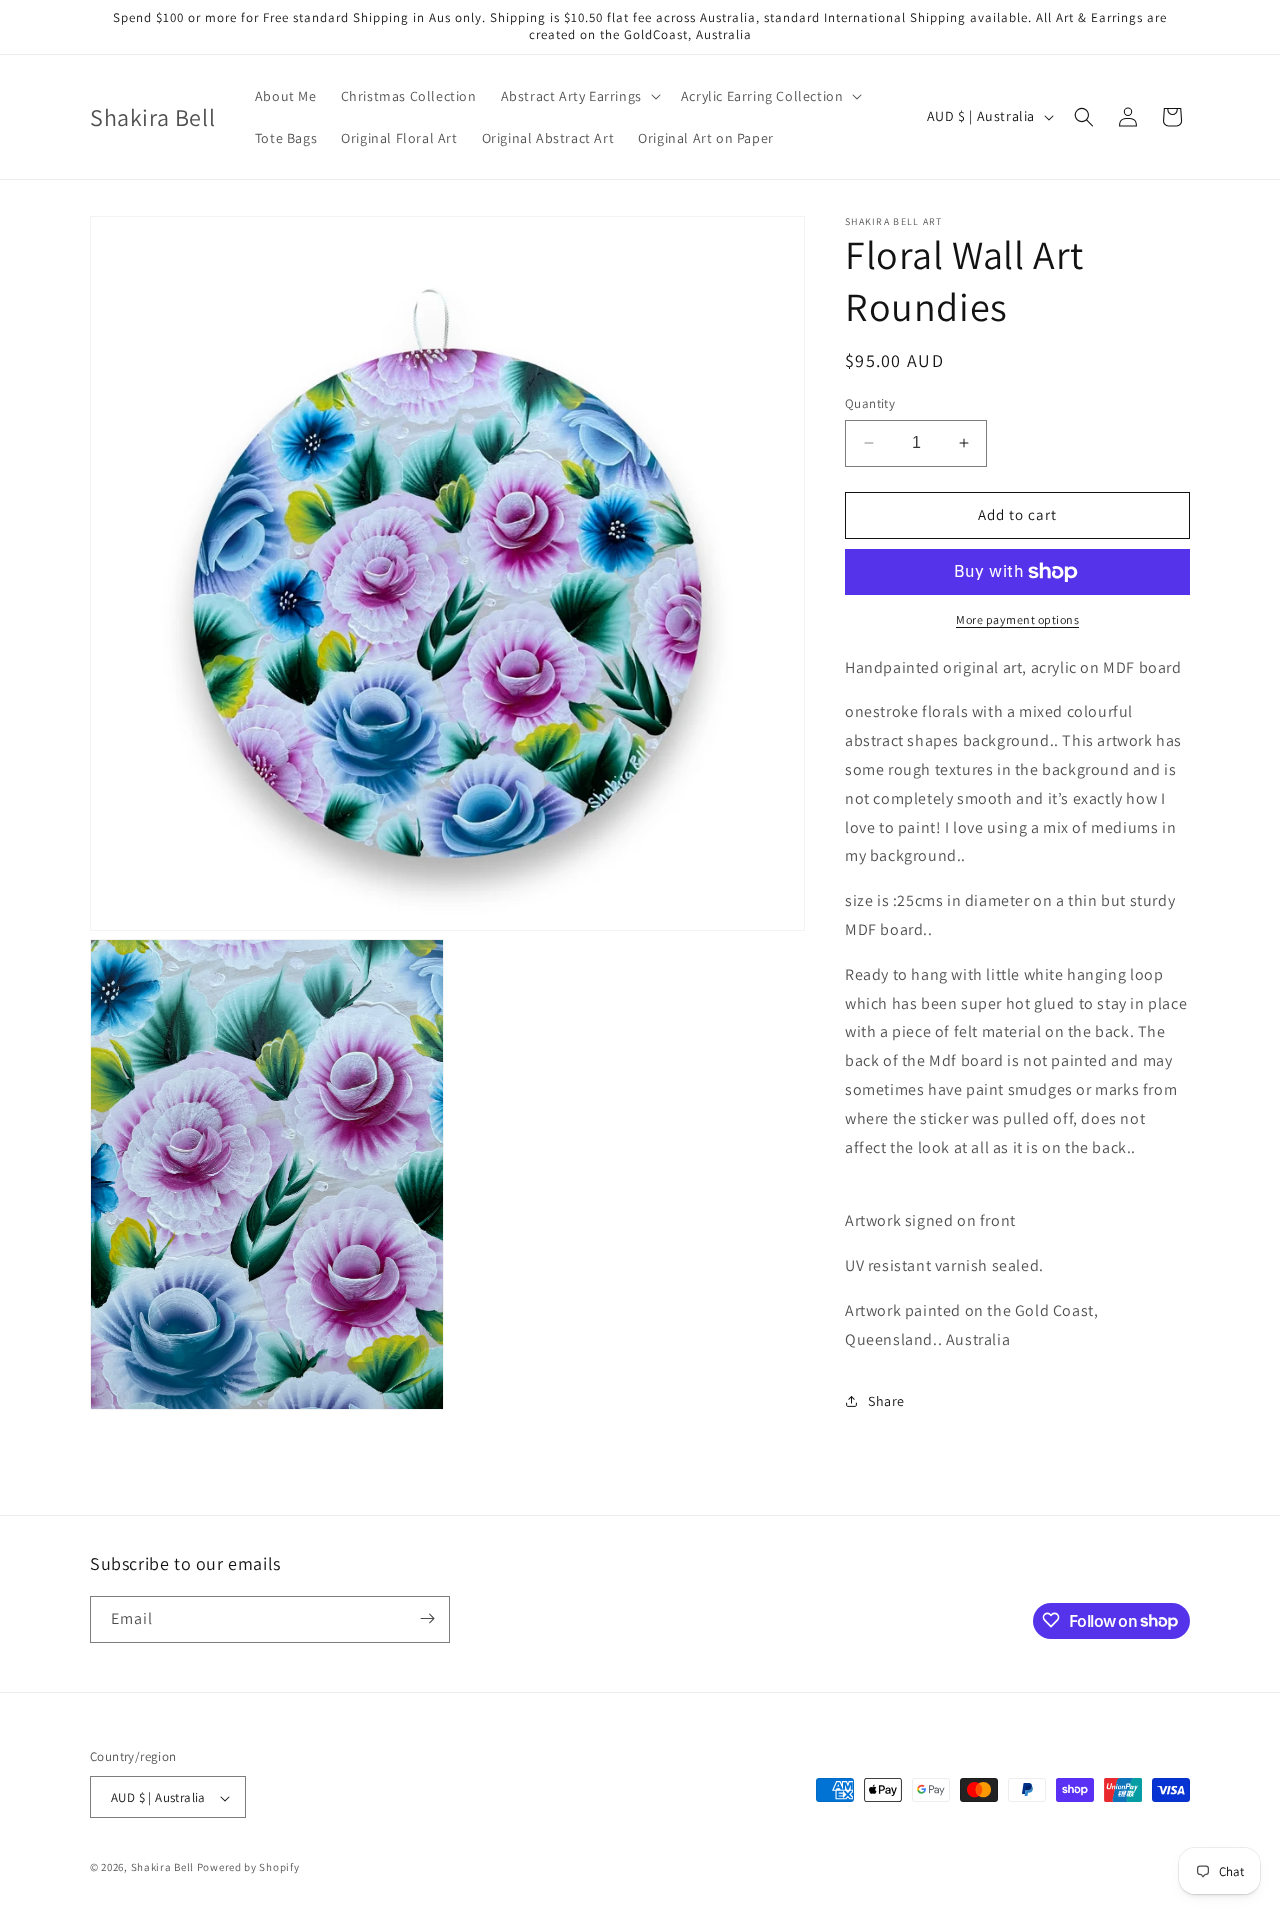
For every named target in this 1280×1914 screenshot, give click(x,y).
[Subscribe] (427, 1618)
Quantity (870, 403)
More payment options (1017, 619)
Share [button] (886, 1401)
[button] (579, 96)
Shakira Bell (162, 1868)
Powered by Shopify (248, 1868)
